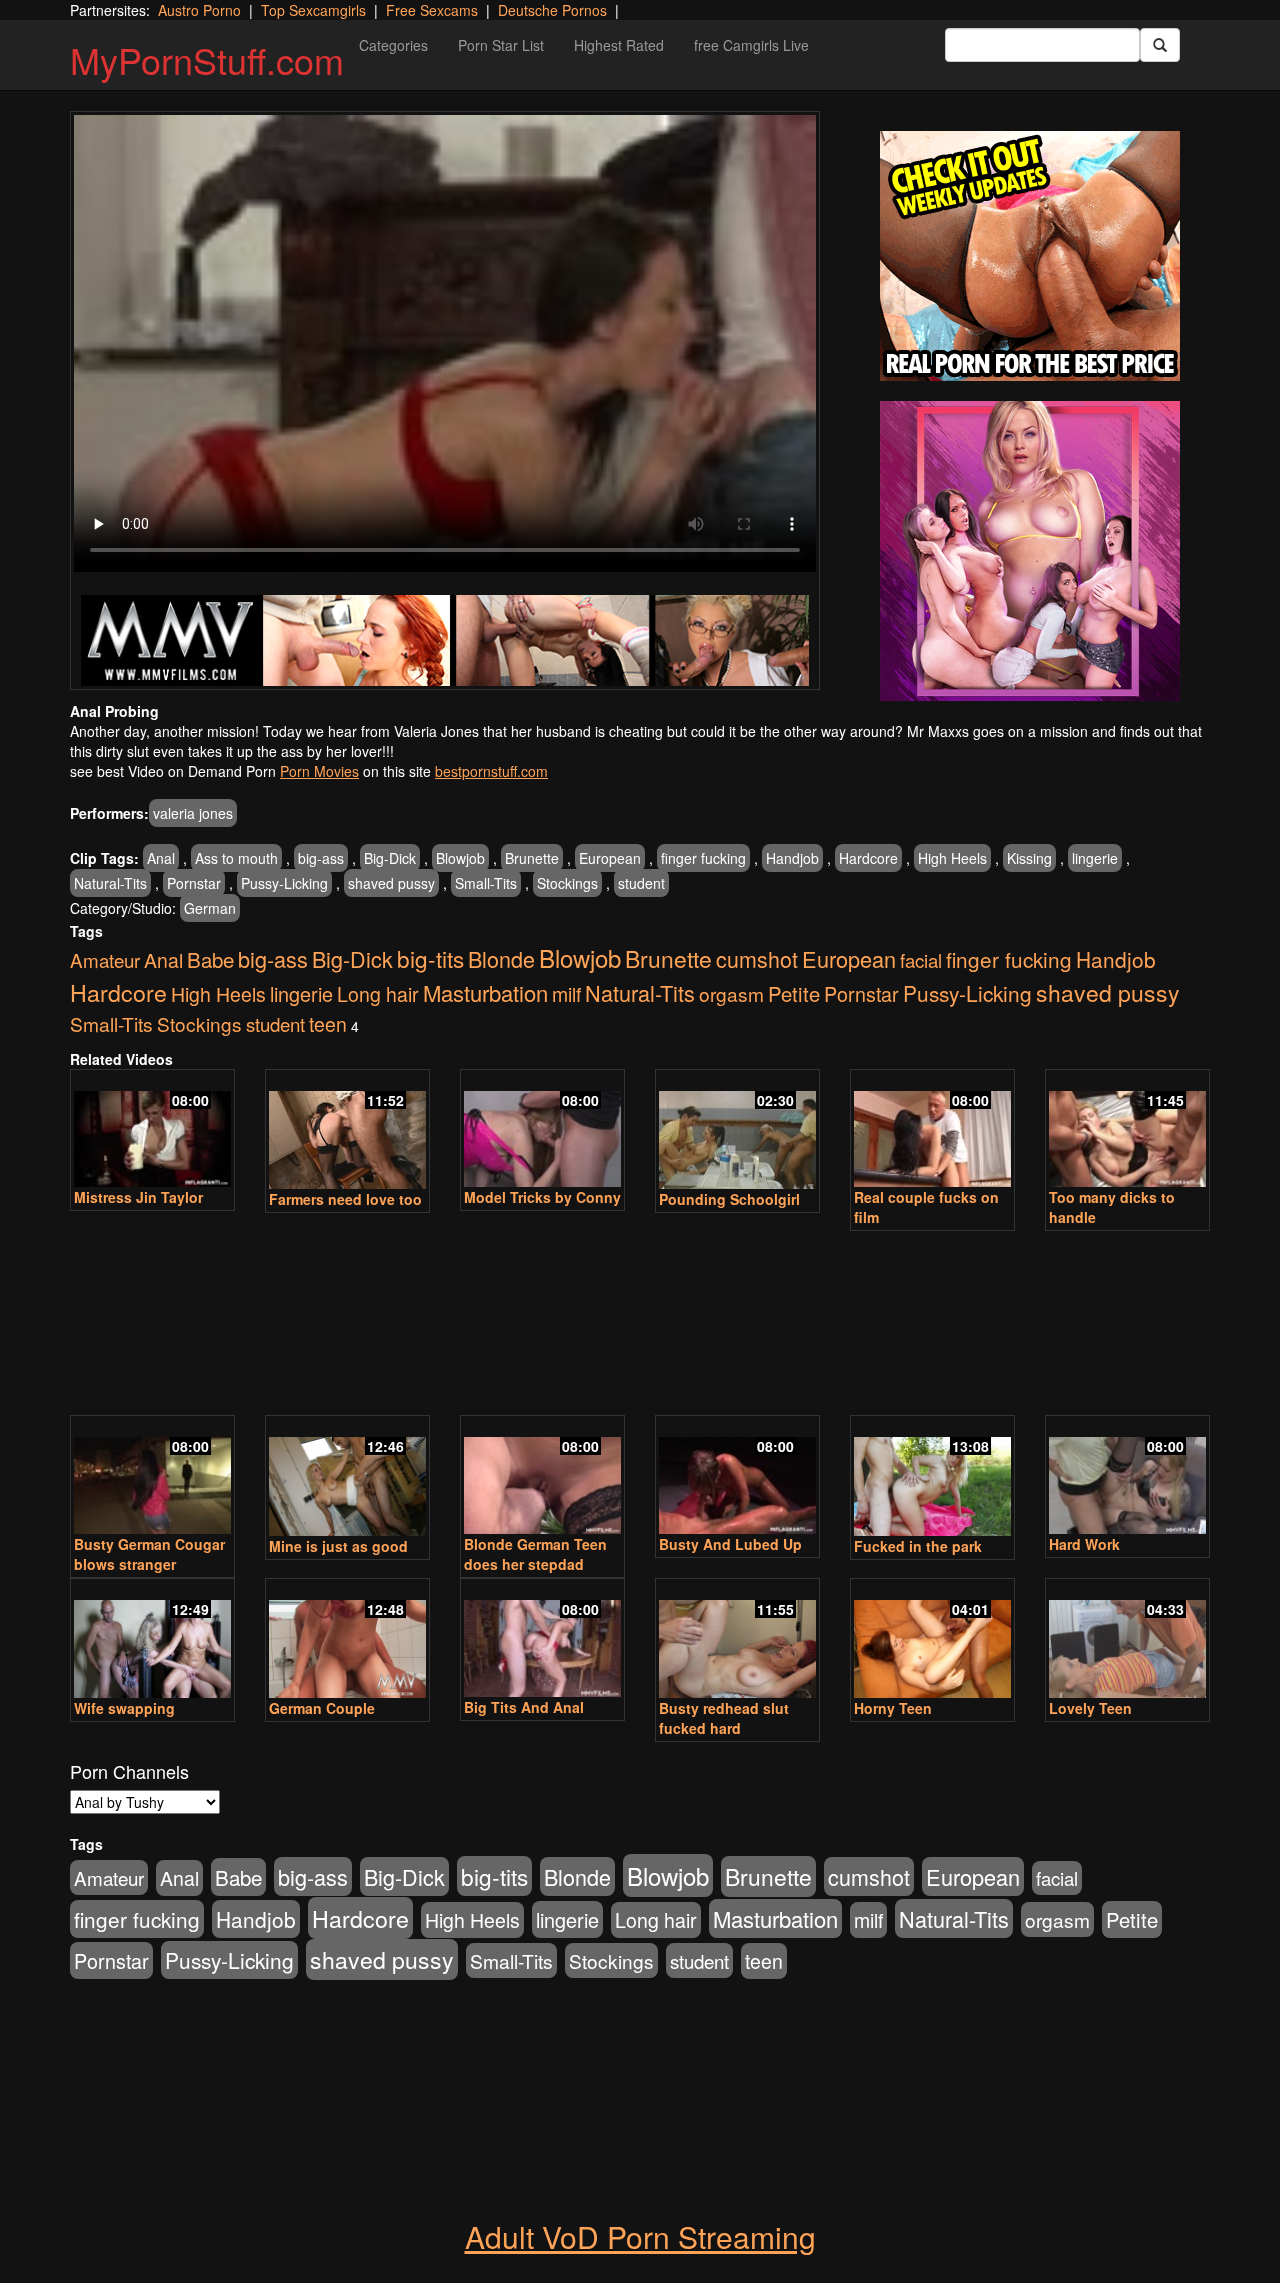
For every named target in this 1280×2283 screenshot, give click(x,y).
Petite (794, 993)
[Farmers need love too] (347, 1131)
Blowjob (460, 858)
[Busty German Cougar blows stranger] (152, 1476)
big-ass (321, 858)
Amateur (105, 959)
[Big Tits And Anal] (542, 1639)
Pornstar (194, 883)
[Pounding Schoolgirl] (737, 1131)
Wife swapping (124, 1708)
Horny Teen (893, 1708)
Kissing (1029, 858)
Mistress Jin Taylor (138, 1197)
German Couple (322, 1708)
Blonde (501, 958)
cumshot (757, 958)
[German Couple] (347, 1640)
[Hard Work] (1127, 1476)
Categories (393, 45)
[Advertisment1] (1030, 256)
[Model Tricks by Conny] (542, 1130)
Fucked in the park (918, 1546)
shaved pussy (391, 883)
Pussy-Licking (284, 883)
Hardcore (868, 858)
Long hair (378, 994)
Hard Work (1084, 1544)
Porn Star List (501, 45)
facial (921, 960)
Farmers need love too (345, 1199)
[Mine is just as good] (347, 1477)
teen (328, 1024)
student (641, 883)
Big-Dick (390, 858)
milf (566, 994)
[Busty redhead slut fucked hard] (737, 1640)
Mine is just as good (338, 1546)
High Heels (952, 858)
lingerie (1095, 858)
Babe (210, 959)
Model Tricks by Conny (542, 1197)
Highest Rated (619, 45)
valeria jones (193, 813)
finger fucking (703, 858)
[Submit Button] (1160, 45)
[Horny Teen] (932, 1640)
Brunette (532, 858)
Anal (161, 858)
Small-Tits (486, 883)
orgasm (731, 993)
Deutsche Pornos (552, 10)
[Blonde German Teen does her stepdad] (542, 1476)
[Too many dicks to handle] (1127, 1130)
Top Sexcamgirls (313, 10)
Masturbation (485, 992)
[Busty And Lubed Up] (737, 1476)
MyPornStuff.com (207, 59)
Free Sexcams (432, 10)
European (610, 858)
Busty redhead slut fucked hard (724, 1718)
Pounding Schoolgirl (729, 1199)
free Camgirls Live (751, 45)
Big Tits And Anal (524, 1707)
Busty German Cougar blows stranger (149, 1554)
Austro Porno (199, 10)
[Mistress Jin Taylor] (152, 1130)
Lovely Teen (1090, 1708)
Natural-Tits (110, 883)
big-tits (430, 958)
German (210, 908)
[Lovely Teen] (1127, 1640)
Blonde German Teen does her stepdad (535, 1554)
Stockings (567, 883)
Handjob (792, 858)
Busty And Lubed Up (730, 1544)
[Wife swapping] (152, 1640)
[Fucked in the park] (932, 1477)
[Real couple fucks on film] (932, 1130)
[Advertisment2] (1030, 551)
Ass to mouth (236, 858)
